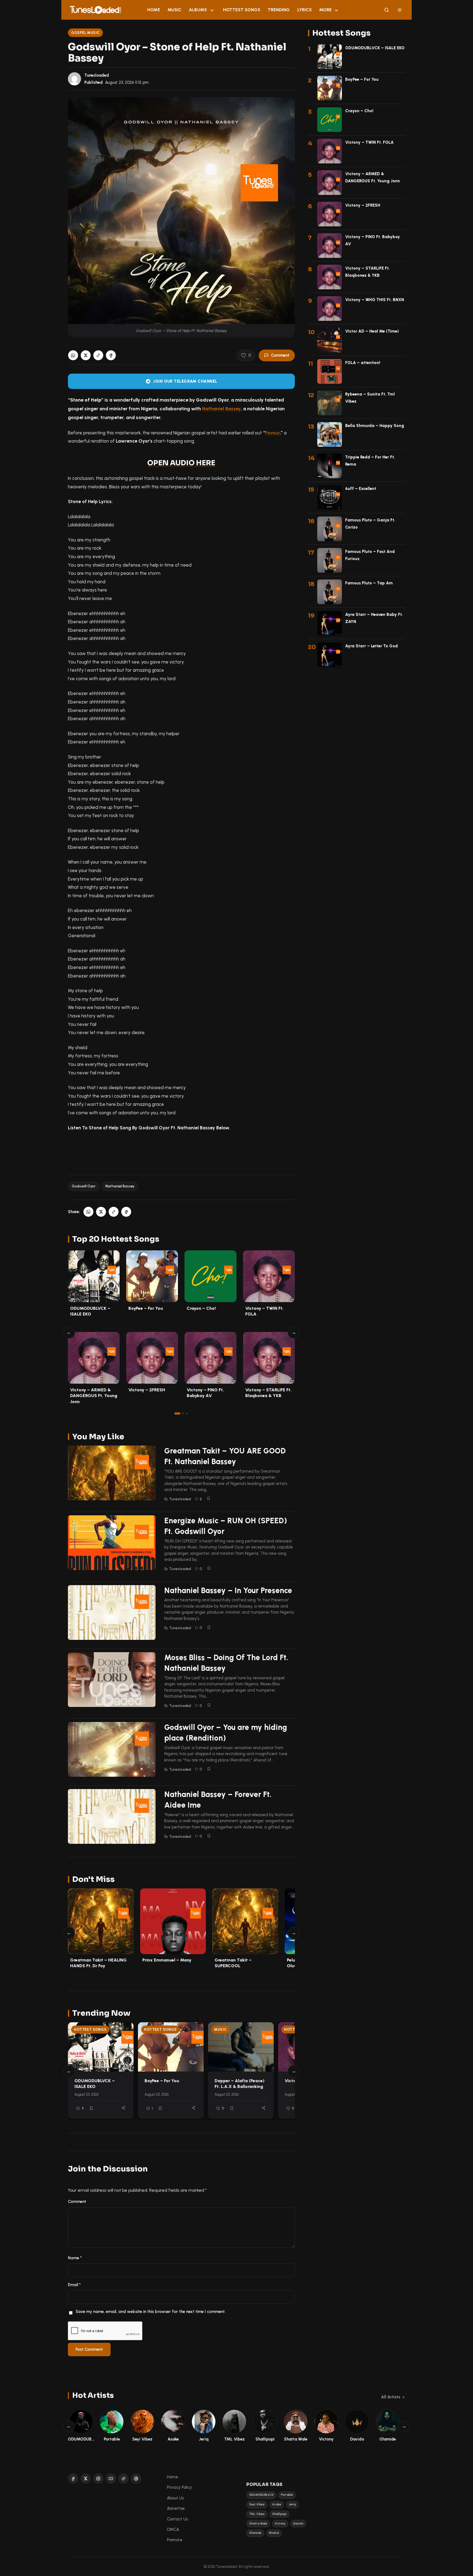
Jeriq (292, 2504)
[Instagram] (98, 2479)
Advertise (176, 2508)
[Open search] (387, 10)
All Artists (391, 2397)
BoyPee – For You (146, 1308)
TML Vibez (257, 2514)
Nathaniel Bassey (221, 409)
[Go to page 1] (177, 1414)
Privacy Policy (179, 2487)
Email (74, 2285)
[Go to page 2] (183, 1414)
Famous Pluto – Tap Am (369, 583)
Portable (287, 2495)
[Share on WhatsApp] (73, 355)
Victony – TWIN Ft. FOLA (369, 142)
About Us (175, 2498)
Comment (280, 355)
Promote (175, 2540)
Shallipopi (279, 2514)
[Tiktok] (123, 2479)
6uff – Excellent (361, 489)
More (325, 10)
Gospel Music (86, 33)
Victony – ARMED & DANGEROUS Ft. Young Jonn (94, 1396)
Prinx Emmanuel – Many (167, 1960)
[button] (98, 355)
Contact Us (177, 2519)
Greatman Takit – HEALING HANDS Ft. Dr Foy (98, 1963)
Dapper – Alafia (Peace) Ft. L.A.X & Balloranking (240, 2084)
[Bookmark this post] (209, 1498)
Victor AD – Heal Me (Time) (372, 331)
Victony (280, 2524)
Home (154, 10)
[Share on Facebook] (111, 355)
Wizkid (274, 2533)
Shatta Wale (258, 2524)
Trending (279, 10)
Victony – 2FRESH (147, 1390)
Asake (277, 2504)
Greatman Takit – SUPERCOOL (233, 1963)
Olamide (255, 2533)
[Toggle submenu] (212, 10)
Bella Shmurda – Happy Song (375, 426)
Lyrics (305, 10)
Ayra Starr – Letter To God (371, 646)
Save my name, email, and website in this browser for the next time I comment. (151, 2312)
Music (175, 10)
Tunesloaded (97, 75)
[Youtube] (111, 2479)
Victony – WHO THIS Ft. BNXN (375, 300)
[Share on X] (86, 355)
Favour (272, 433)
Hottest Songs (242, 10)
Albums (198, 10)
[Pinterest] (136, 2479)
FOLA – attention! (363, 363)
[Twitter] (86, 2479)
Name (75, 2258)
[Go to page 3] (187, 1414)
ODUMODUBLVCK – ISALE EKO (95, 2084)
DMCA (173, 2529)
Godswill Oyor (84, 1186)
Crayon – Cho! (201, 1308)
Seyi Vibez (257, 2504)
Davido (298, 2524)
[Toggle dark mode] (400, 10)
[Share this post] (123, 2108)
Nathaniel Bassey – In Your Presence (228, 1590)
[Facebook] (73, 2479)
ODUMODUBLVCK (261, 2495)
